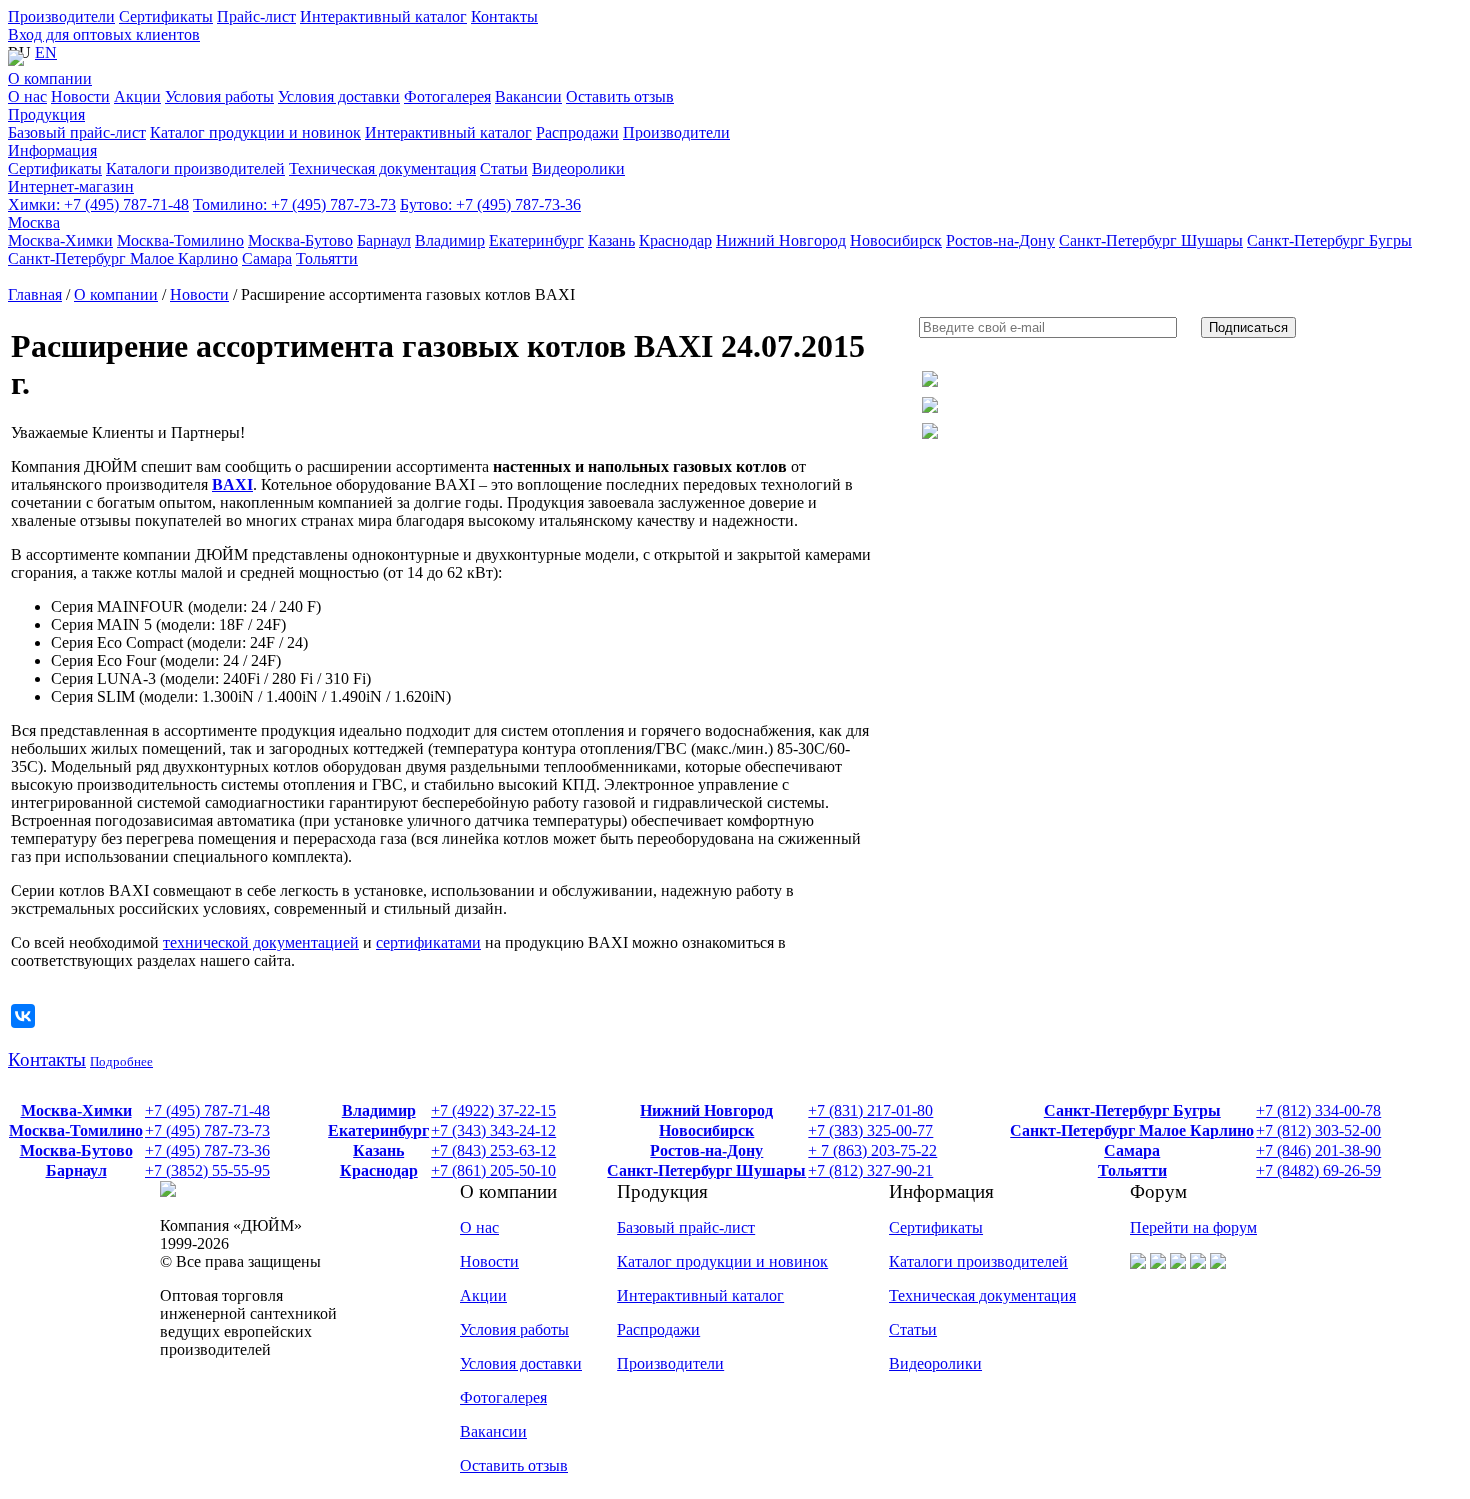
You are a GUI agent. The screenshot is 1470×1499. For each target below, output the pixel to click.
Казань (378, 1150)
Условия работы (514, 1329)
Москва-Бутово (76, 1150)
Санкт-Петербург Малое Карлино (1132, 1130)
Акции (483, 1295)
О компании (50, 78)
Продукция (46, 114)
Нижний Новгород (706, 1110)
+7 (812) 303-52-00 (1318, 1130)
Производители (61, 16)
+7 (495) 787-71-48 (98, 204)
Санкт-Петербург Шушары (706, 1170)
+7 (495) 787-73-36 (490, 204)
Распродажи (658, 1329)
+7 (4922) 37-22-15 (493, 1110)
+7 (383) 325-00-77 (870, 1130)
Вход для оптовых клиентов (104, 34)
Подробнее (121, 1061)
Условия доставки (521, 1363)
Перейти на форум (1193, 1227)
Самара (1132, 1150)
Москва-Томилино (76, 1130)
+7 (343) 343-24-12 (493, 1130)
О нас (479, 1227)
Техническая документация (982, 1295)
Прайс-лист (256, 16)
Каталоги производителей (978, 1261)
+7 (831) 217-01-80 (870, 1110)
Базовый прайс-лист (686, 1227)
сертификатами (428, 942)
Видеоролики (935, 1363)
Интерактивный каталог (383, 16)
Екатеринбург (378, 1130)
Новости (199, 294)
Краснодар (379, 1170)
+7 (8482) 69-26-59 (1318, 1170)
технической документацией (261, 942)
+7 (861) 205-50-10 (493, 1170)
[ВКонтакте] (23, 1016)
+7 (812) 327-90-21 (870, 1170)
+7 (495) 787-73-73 (294, 204)
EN (46, 52)
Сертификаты (166, 16)
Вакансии (493, 1431)
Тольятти (1132, 1170)
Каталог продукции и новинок (722, 1261)
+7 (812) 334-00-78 (1318, 1110)
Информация (52, 150)
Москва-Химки (76, 1110)
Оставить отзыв (514, 1465)
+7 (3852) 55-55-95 (207, 1170)
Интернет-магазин (71, 186)
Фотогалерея (503, 1397)
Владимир (379, 1110)
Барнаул (76, 1170)
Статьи (913, 1329)
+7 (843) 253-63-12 (493, 1150)
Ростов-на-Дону (706, 1150)
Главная (35, 294)
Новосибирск (706, 1130)
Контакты (504, 16)
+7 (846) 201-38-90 (1318, 1150)
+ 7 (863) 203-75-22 (872, 1150)
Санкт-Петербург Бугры (1132, 1110)
